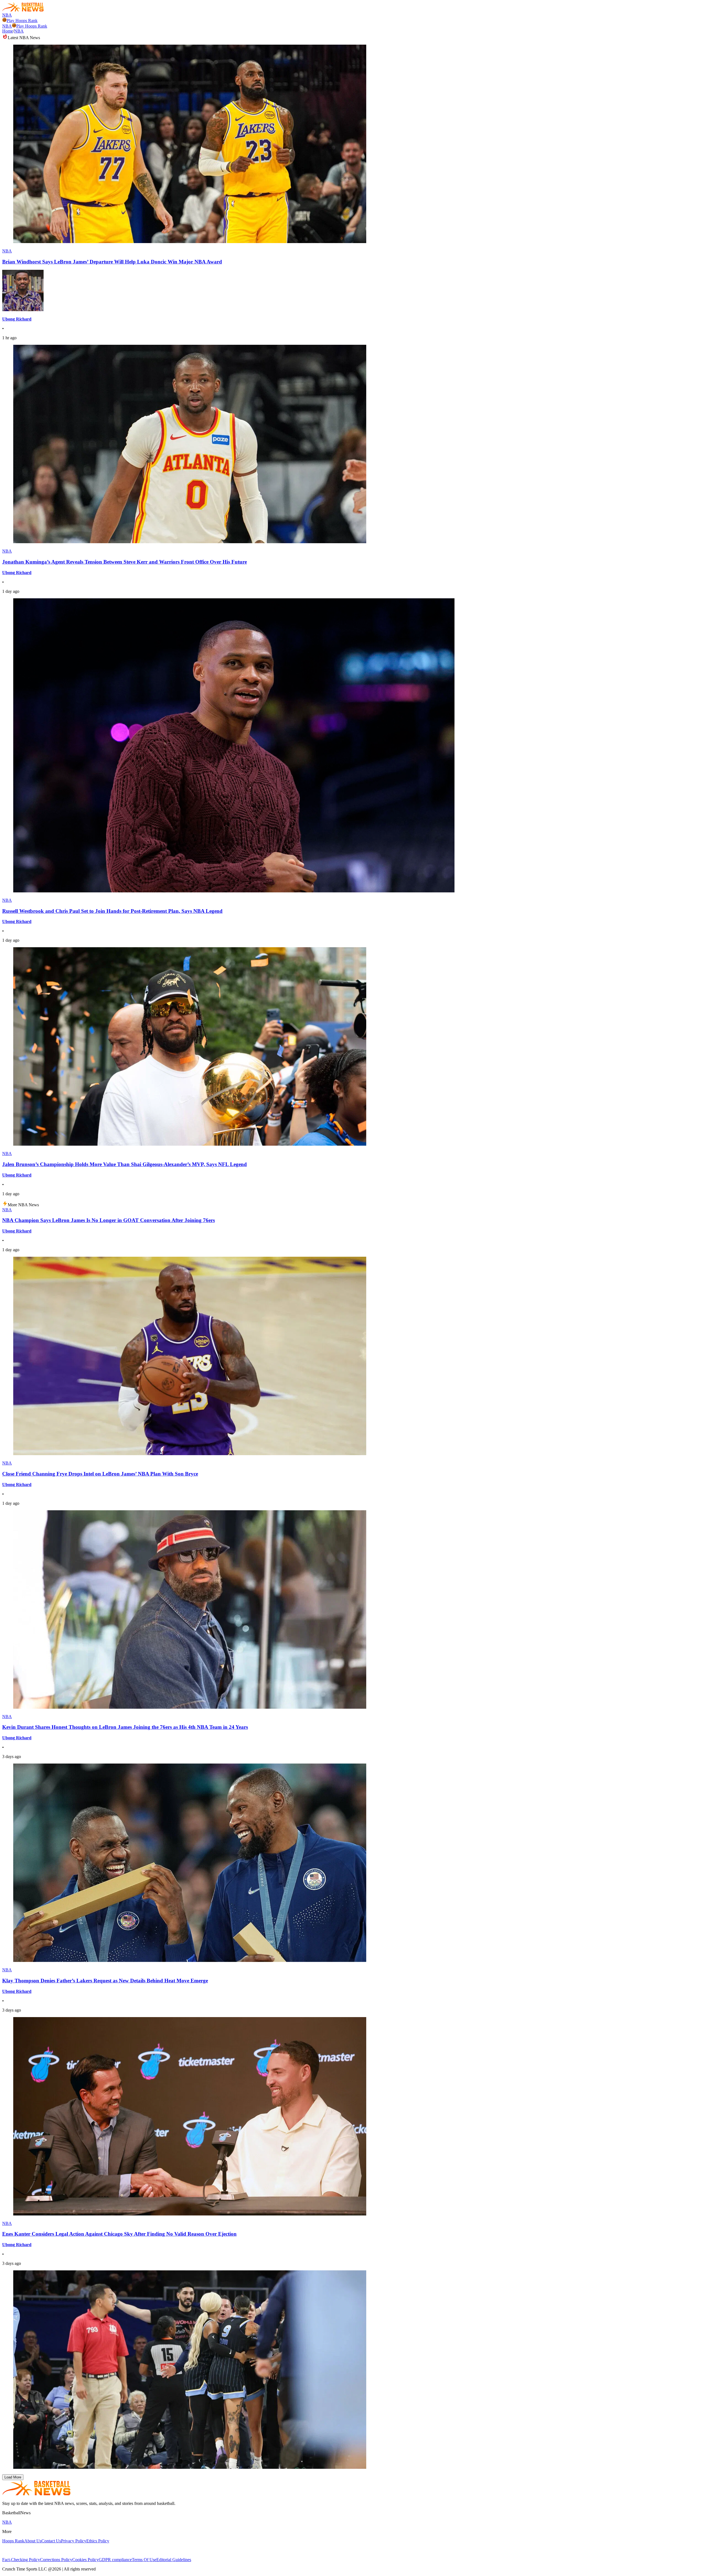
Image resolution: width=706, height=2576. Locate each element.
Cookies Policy (85, 2560)
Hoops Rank (13, 2541)
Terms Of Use (144, 2560)
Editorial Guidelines (174, 2560)
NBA (7, 15)
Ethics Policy (98, 2541)
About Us (33, 2541)
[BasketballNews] (23, 10)
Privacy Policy (74, 2541)
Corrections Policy (56, 2560)
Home (8, 31)
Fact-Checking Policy (21, 2560)
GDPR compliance (115, 2560)
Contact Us (51, 2541)
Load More (13, 2477)
